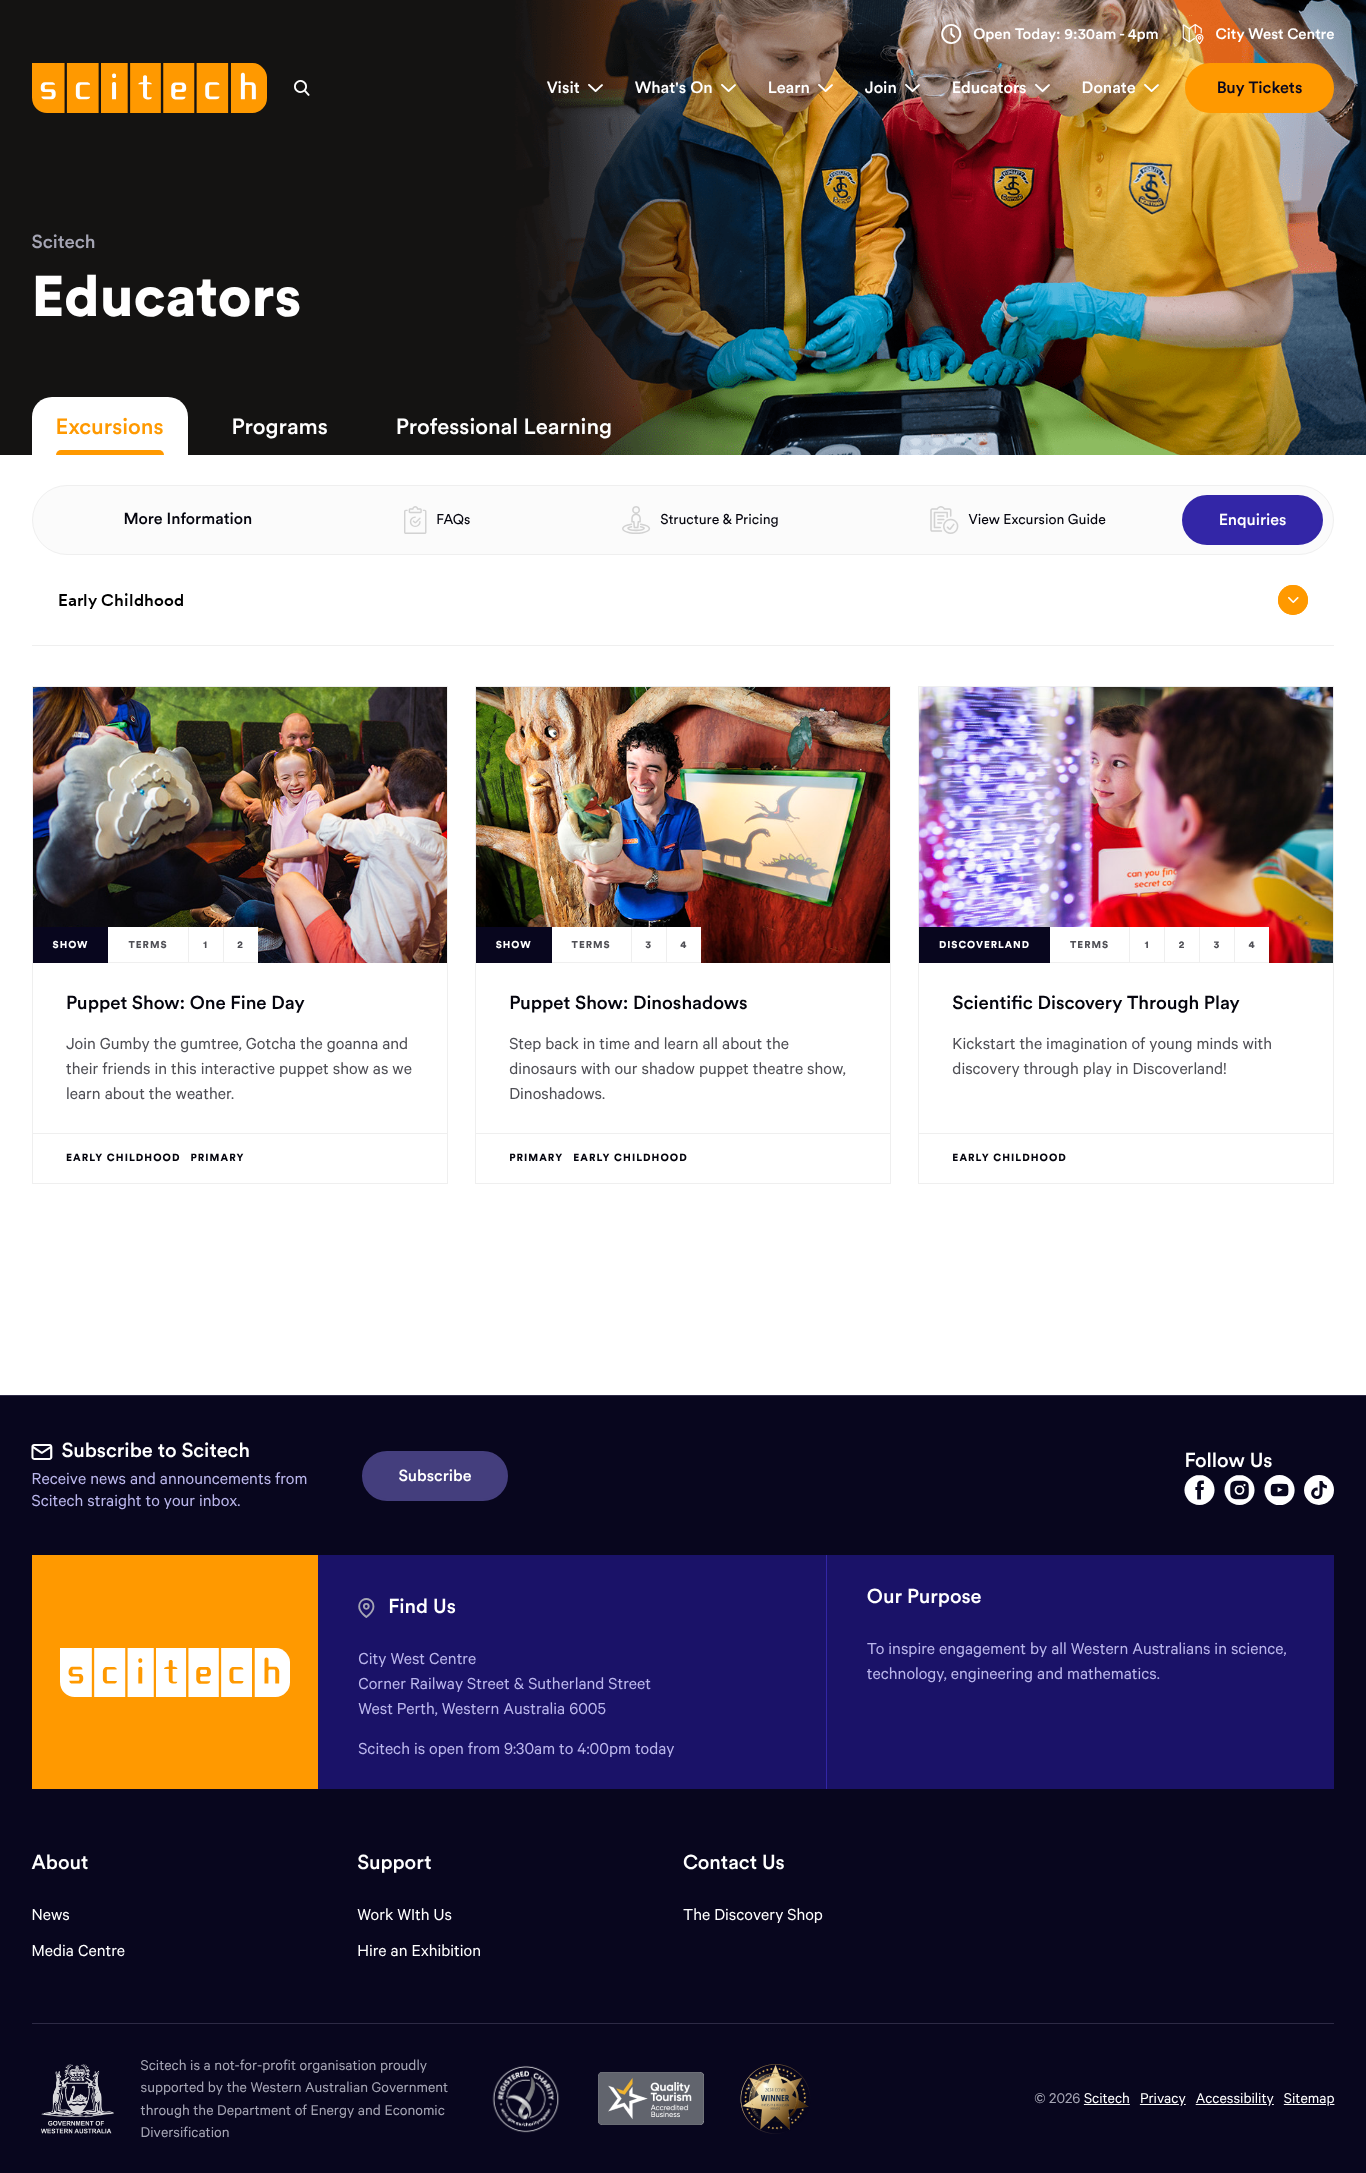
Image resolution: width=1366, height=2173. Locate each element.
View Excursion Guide (1036, 519)
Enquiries (1253, 520)
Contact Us (734, 1862)
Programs (280, 426)
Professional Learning (504, 426)
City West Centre (1274, 34)
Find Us (422, 1606)
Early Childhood (121, 600)
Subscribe (435, 1476)
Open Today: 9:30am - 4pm (1066, 34)
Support (394, 1862)
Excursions (110, 426)
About (60, 1862)
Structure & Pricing (719, 519)
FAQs (453, 519)
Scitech (64, 242)
